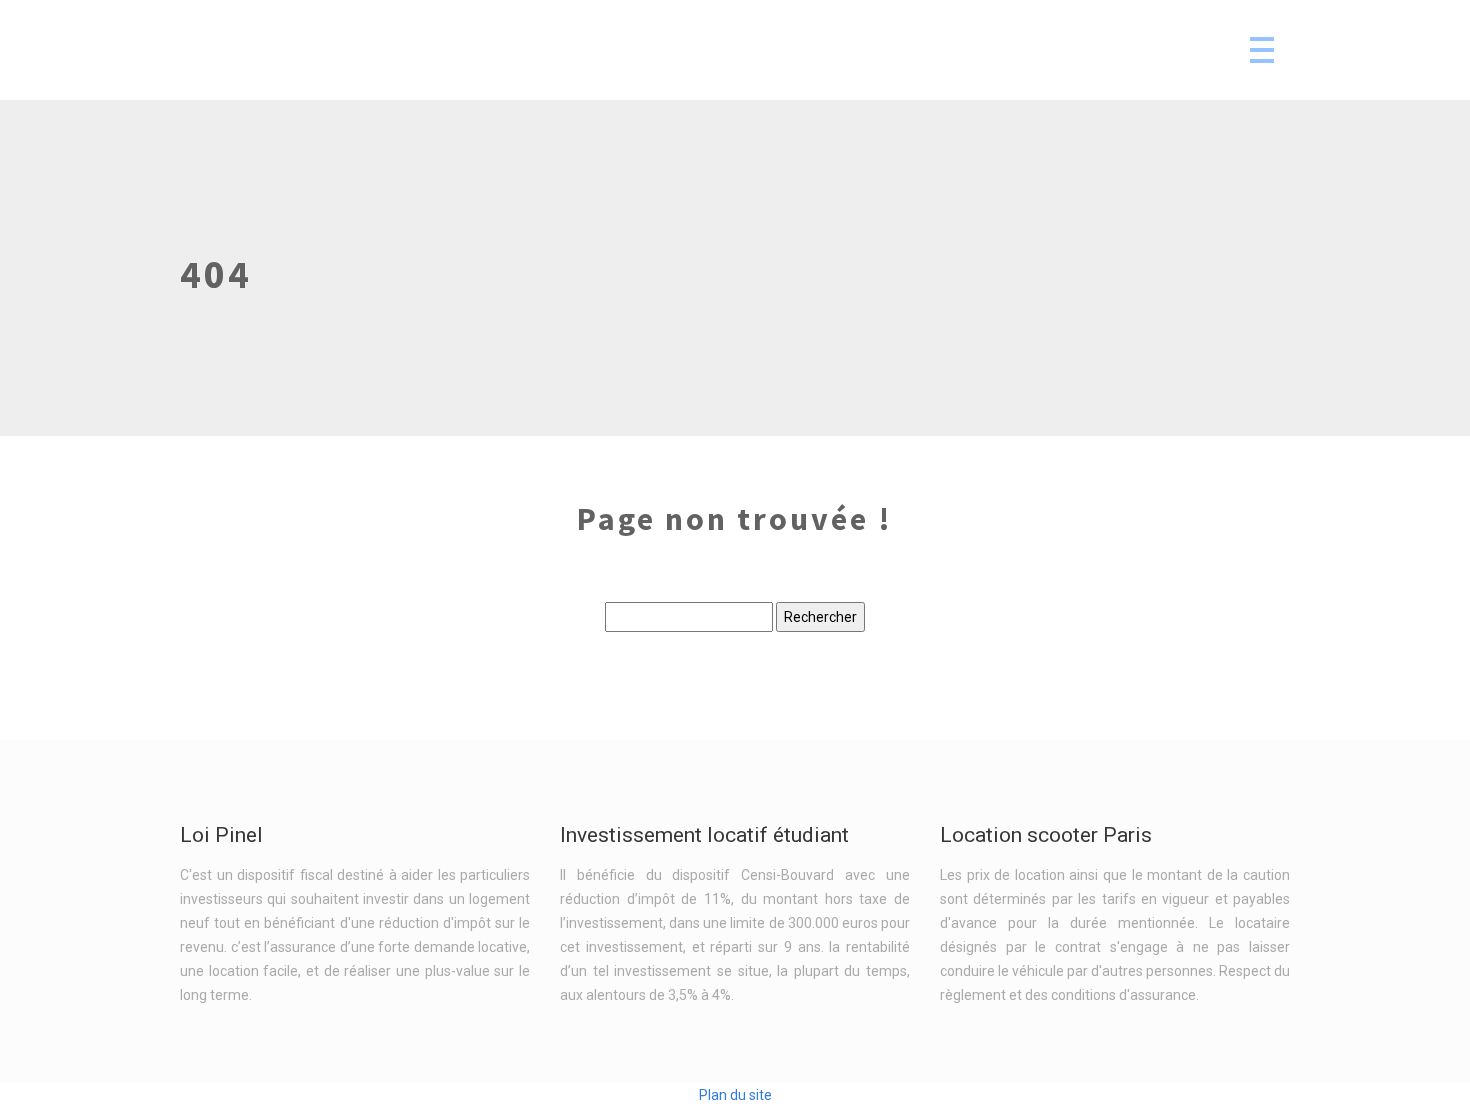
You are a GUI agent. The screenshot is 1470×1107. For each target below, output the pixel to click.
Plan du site (735, 1095)
